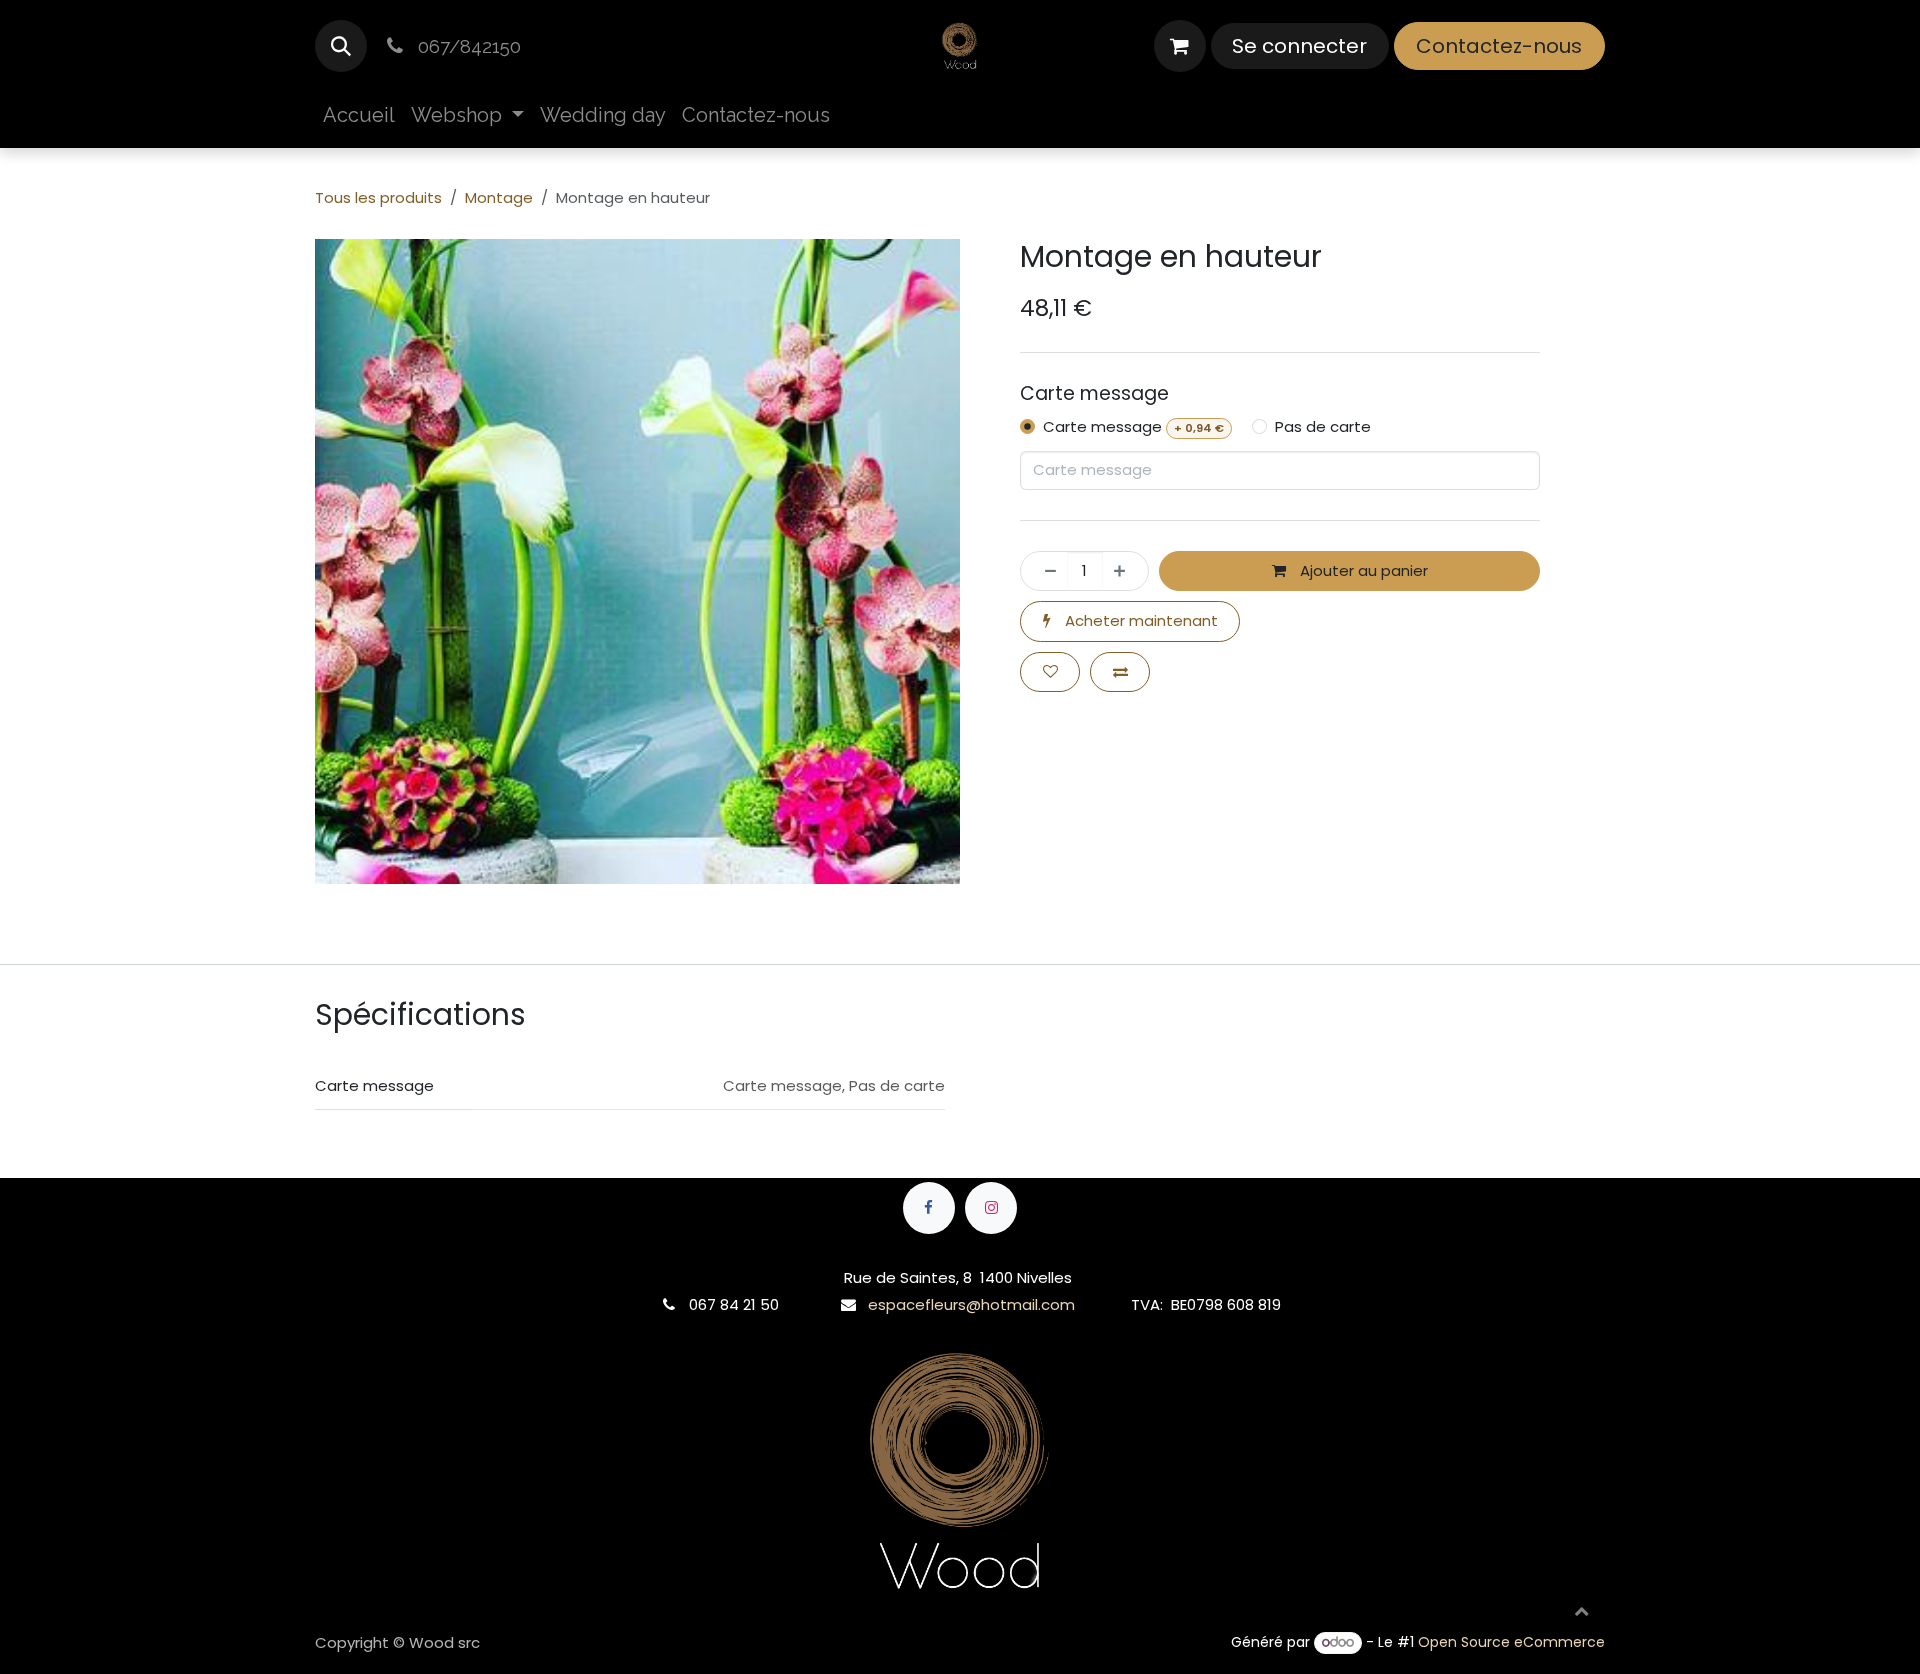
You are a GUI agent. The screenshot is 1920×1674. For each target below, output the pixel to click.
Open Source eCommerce (1511, 1642)
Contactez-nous (1499, 46)
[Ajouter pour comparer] (1120, 672)
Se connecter (1299, 46)
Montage (499, 197)
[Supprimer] (1044, 571)
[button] (341, 46)
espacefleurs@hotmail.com (971, 1304)
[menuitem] (359, 115)
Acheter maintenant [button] (1139, 620)
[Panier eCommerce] (1180, 46)
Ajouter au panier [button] (1362, 570)
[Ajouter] (1125, 571)
